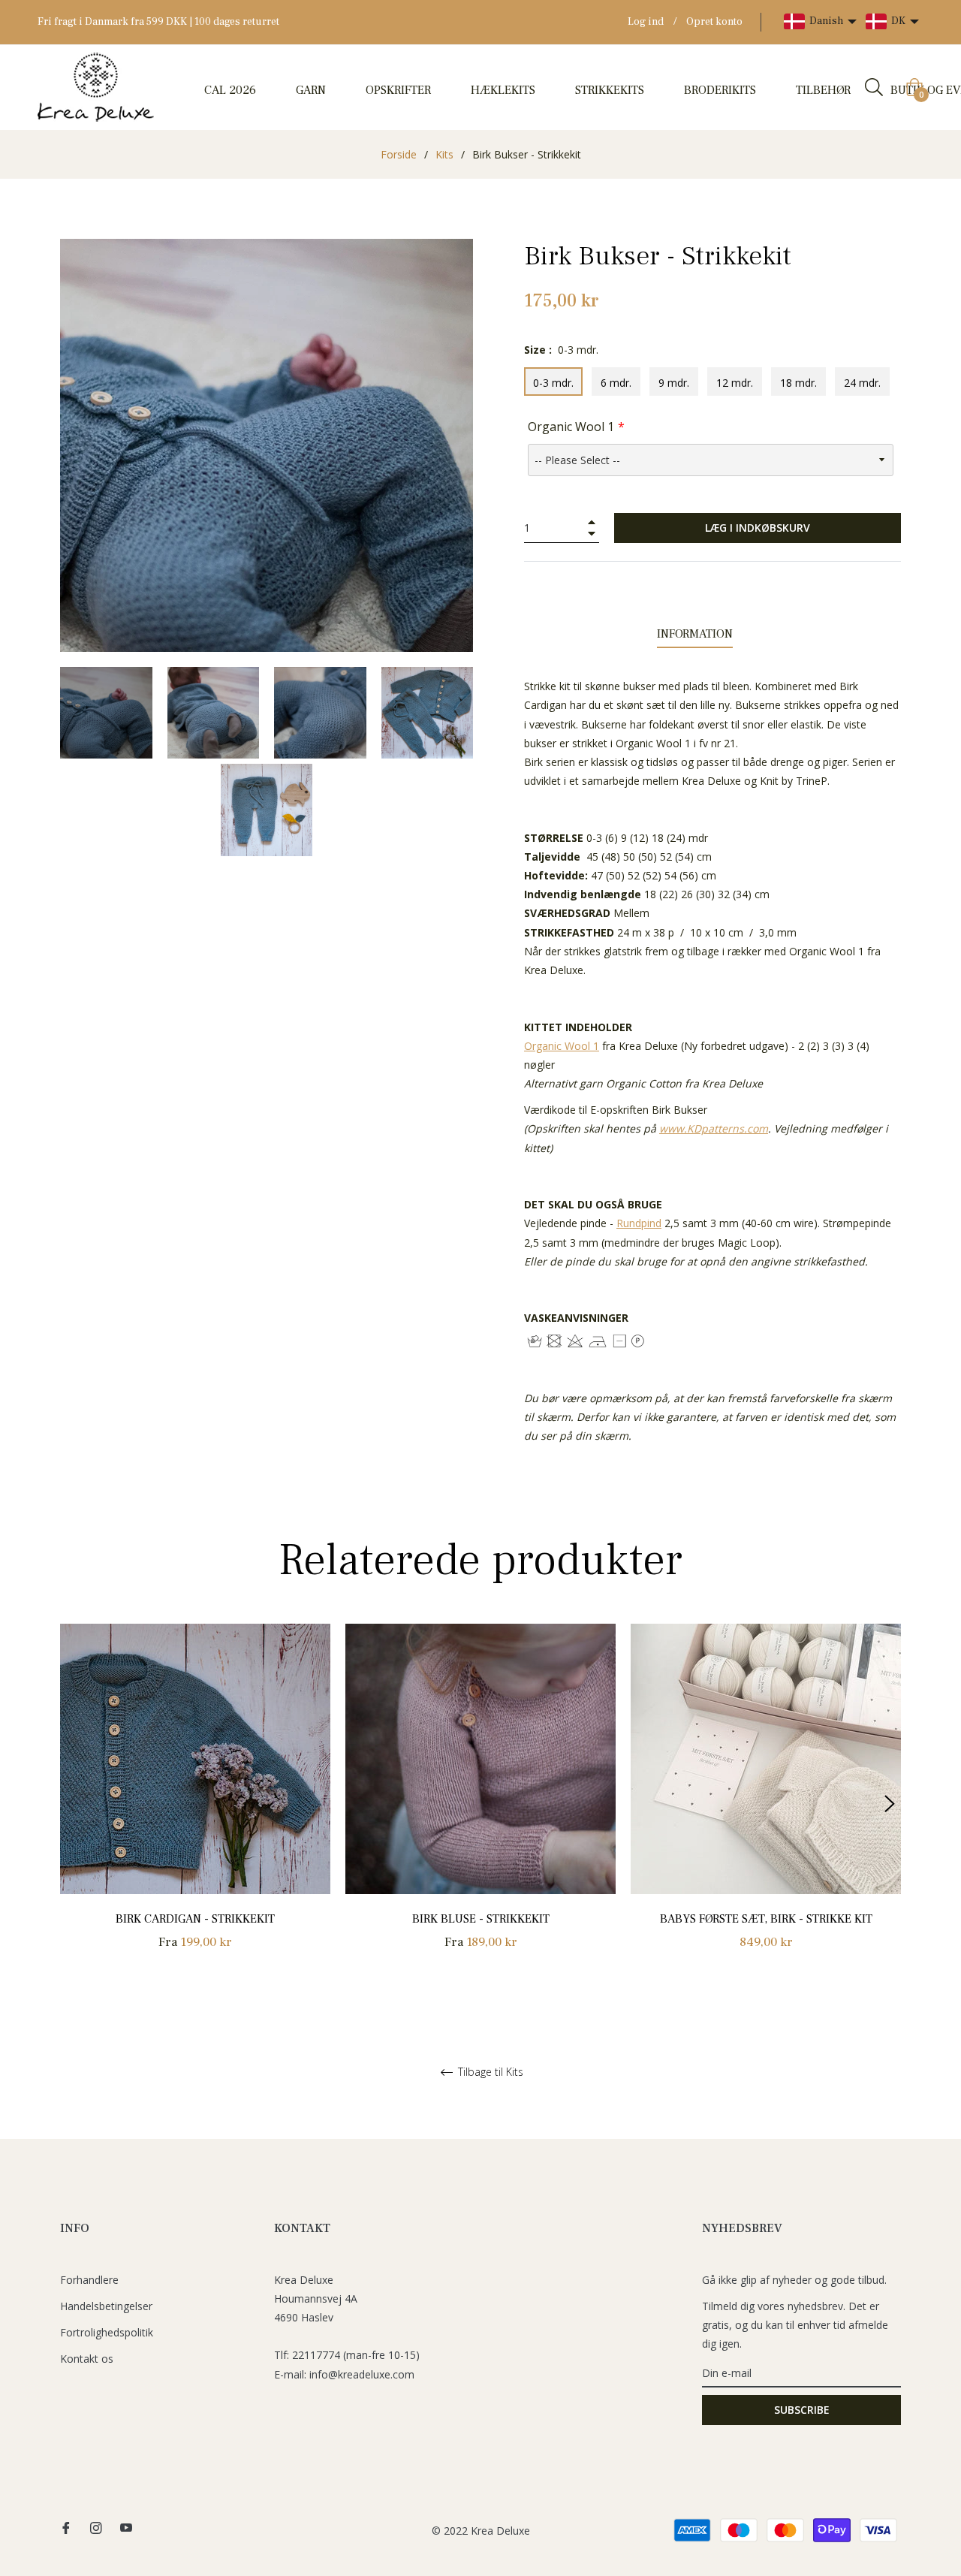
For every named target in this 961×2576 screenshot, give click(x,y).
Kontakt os (87, 2359)
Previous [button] (71, 1804)
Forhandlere (89, 2280)
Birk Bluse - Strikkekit (481, 1919)
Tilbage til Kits (489, 2072)
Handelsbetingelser (106, 2306)
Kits (444, 154)
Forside (399, 154)
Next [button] (890, 1804)
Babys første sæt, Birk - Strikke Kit (766, 1919)
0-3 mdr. (553, 383)
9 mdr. (674, 383)
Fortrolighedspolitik (107, 2332)
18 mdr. (798, 383)
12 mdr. (735, 383)
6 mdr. (616, 383)
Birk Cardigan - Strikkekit (195, 1919)
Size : (561, 350)
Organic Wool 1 (571, 427)
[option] (195, 1804)
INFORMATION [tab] (695, 634)
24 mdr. (862, 383)
